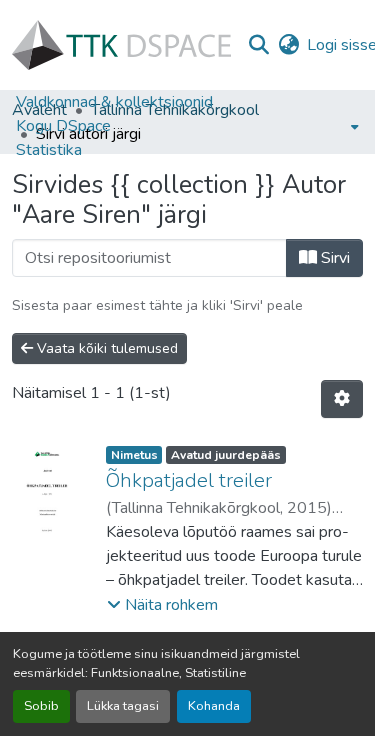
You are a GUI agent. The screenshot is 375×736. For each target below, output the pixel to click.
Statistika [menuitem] (49, 150)
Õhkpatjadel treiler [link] (189, 480)
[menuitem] (187, 126)
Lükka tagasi (123, 706)
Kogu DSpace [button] (63, 126)
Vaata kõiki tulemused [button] (105, 348)
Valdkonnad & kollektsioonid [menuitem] (114, 102)
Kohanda (214, 706)
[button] (121, 45)
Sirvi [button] (333, 258)
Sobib (41, 706)
